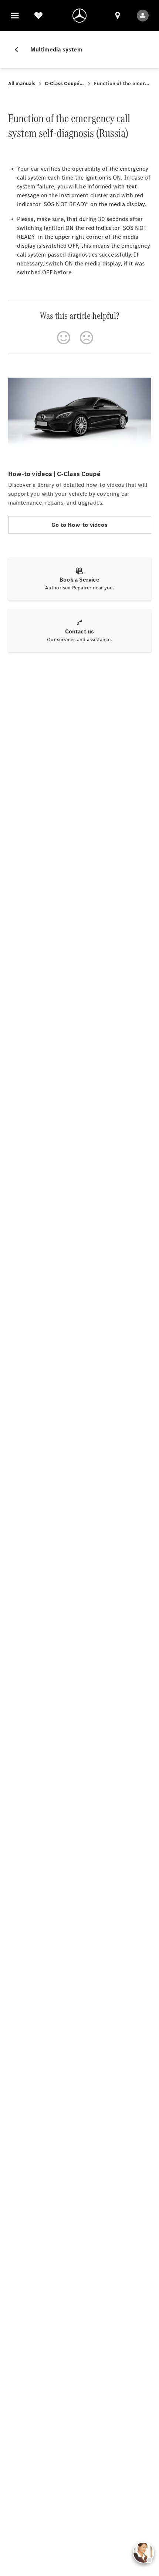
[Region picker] (118, 16)
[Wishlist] (38, 16)
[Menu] (15, 16)
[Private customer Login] (143, 16)
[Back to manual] (19, 50)
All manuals (22, 83)
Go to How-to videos (79, 525)
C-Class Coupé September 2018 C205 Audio (65, 83)
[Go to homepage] (79, 16)
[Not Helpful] (87, 338)
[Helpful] (64, 338)
